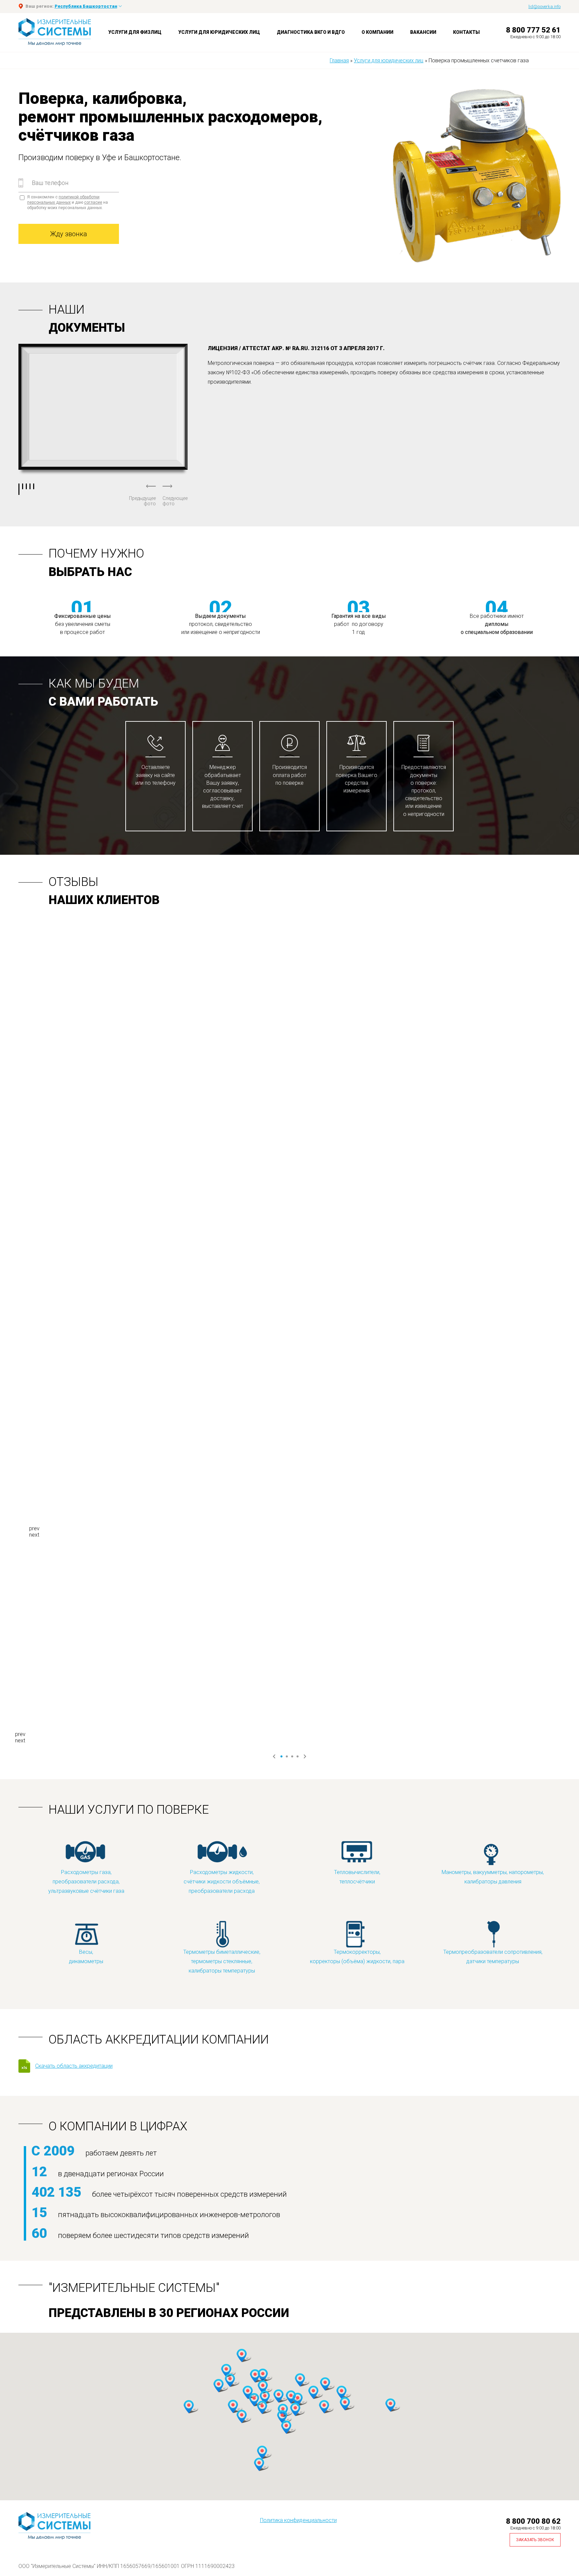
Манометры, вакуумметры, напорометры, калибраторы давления (493, 1877)
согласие (93, 202)
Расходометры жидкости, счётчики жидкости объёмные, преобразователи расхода (222, 1882)
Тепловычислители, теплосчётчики (357, 1877)
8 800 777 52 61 (533, 30)
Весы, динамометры (86, 1957)
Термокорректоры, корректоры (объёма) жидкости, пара (357, 1957)
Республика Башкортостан (86, 6)
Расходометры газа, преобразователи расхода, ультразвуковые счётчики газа (86, 1882)
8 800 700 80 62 (533, 2521)
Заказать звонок (535, 2540)
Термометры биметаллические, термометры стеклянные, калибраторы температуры (222, 1961)
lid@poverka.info (544, 7)
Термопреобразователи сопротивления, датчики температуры (493, 1957)
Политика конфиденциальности (298, 2520)
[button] (226, 2371)
